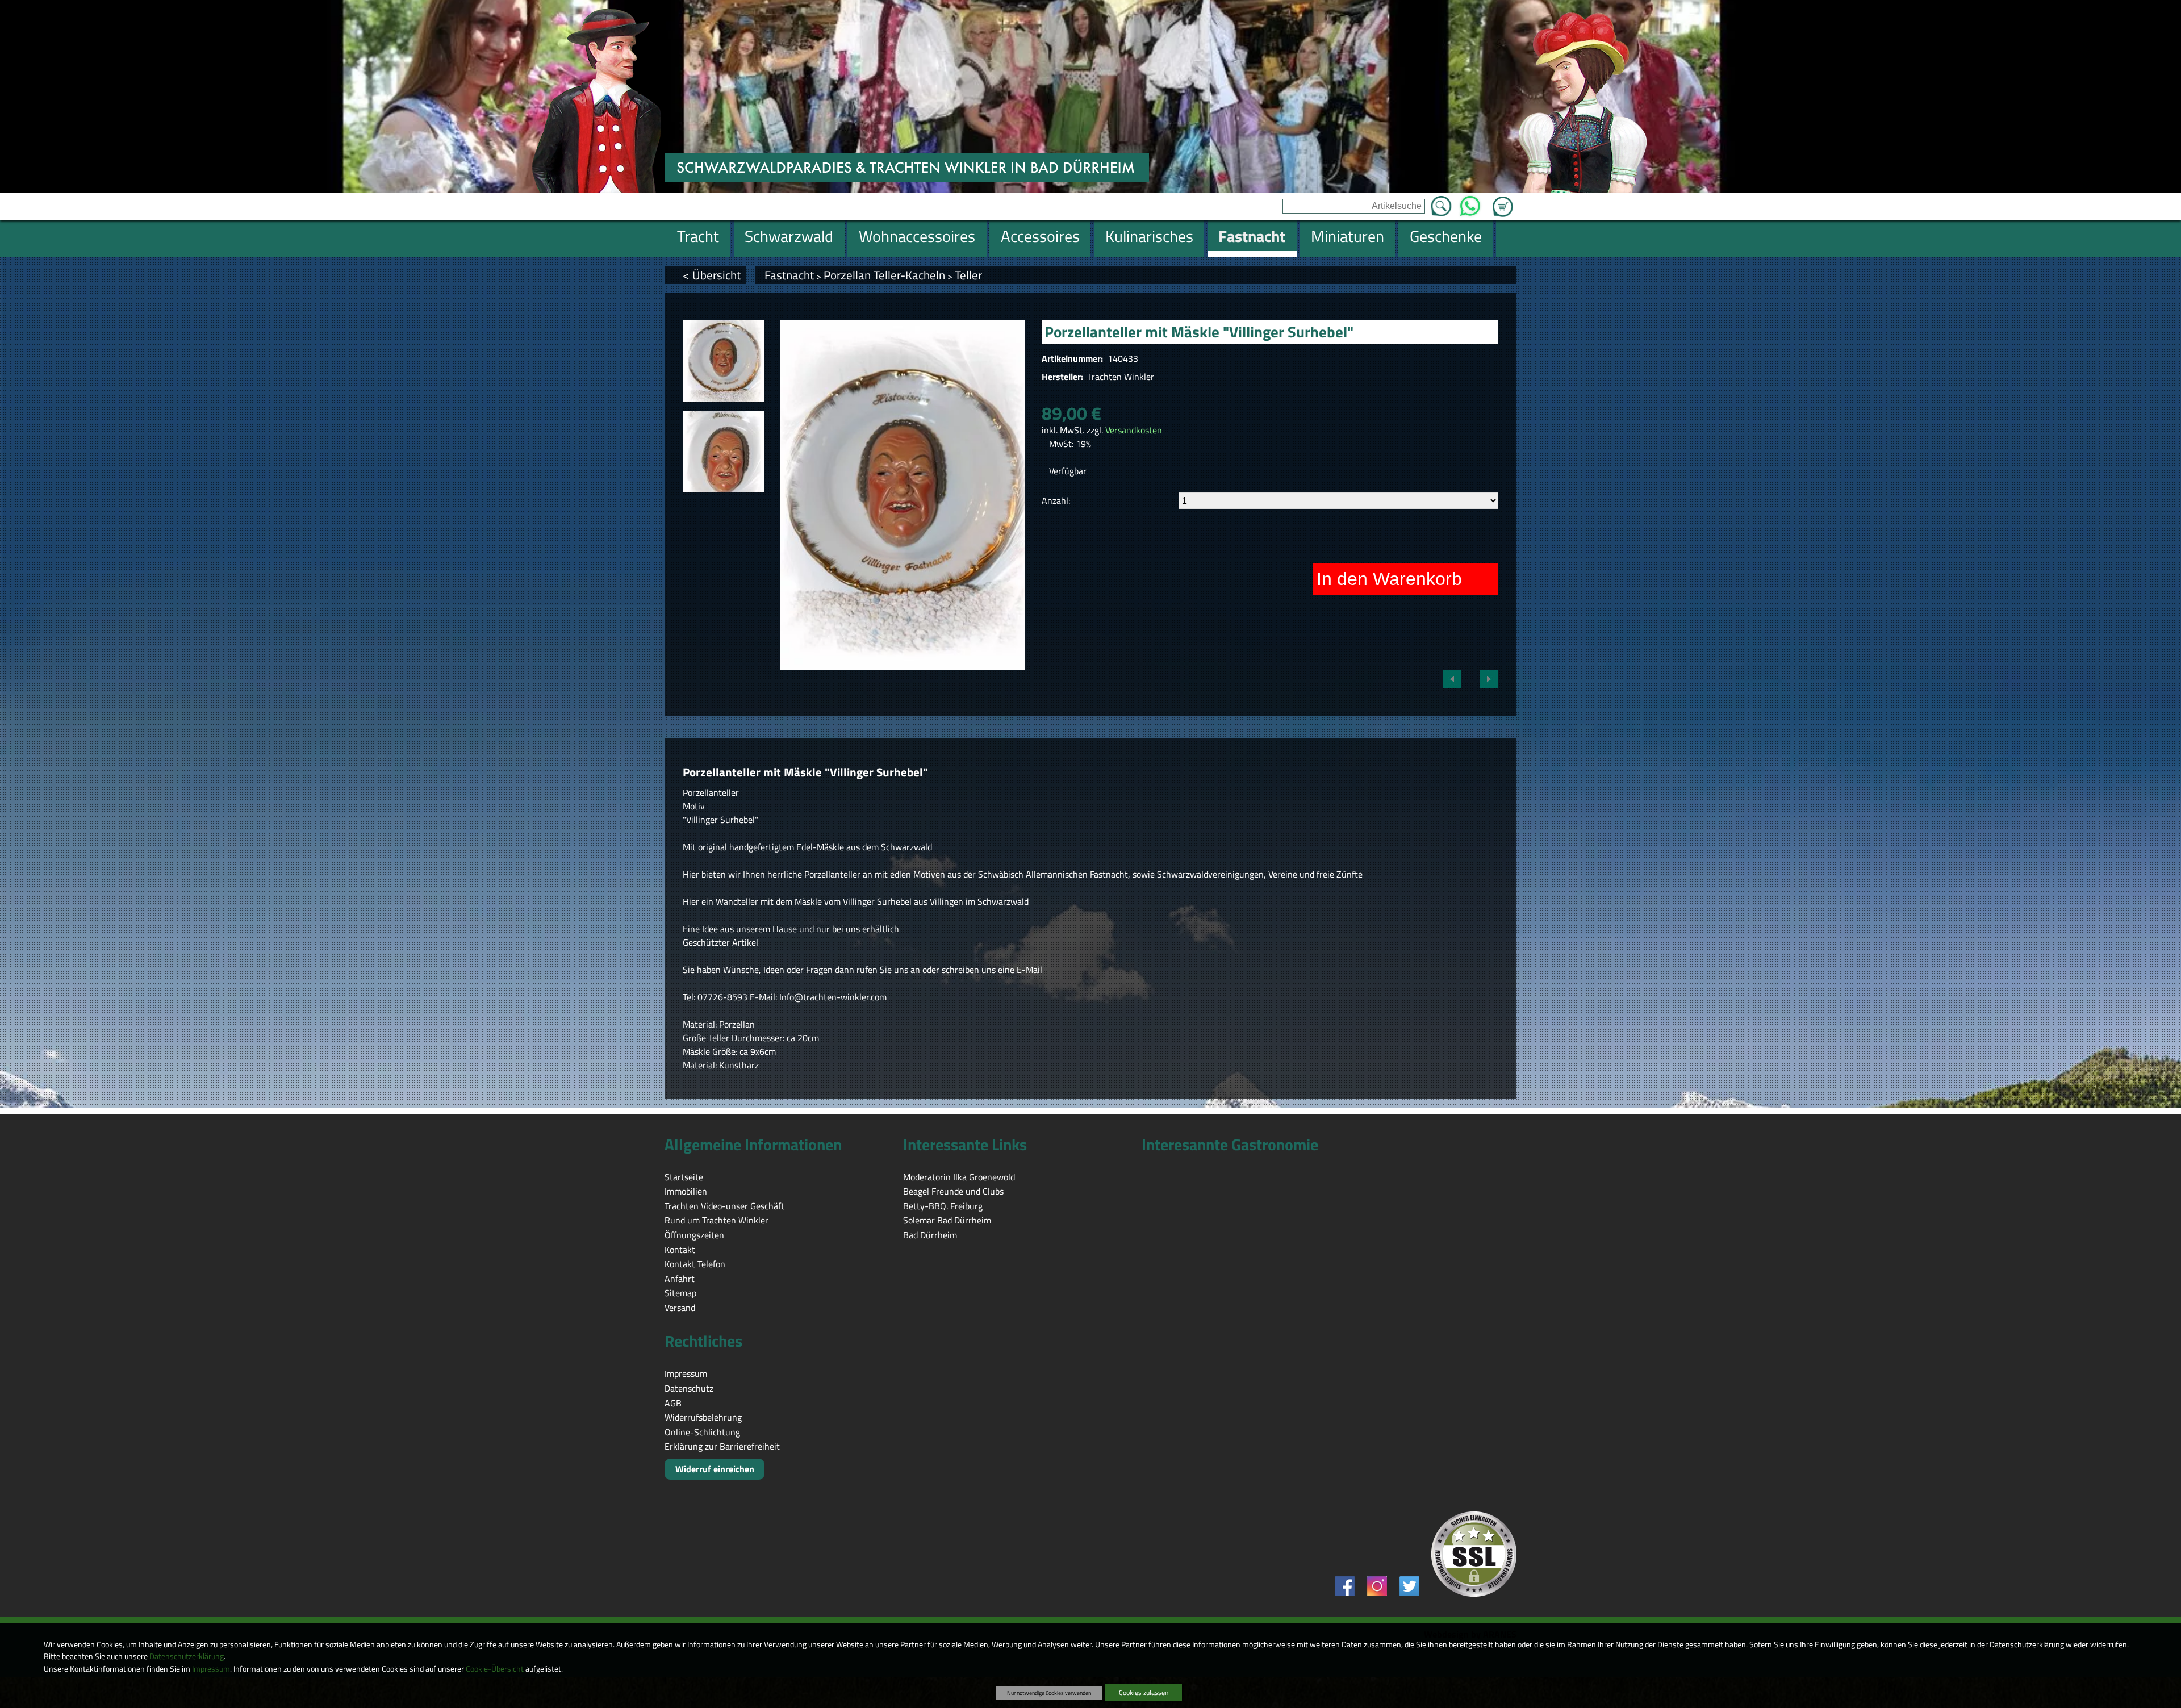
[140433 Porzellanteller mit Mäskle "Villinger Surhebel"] (724, 361)
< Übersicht (712, 275)
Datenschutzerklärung (187, 1656)
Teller (968, 275)
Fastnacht (789, 275)
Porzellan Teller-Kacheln (884, 275)
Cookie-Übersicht (495, 1669)
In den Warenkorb (1389, 579)
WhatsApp (1470, 203)
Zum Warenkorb (1503, 200)
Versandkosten (1134, 430)
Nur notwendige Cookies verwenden (1049, 1693)
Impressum (211, 1669)
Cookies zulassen (1144, 1692)
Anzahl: (1056, 500)
